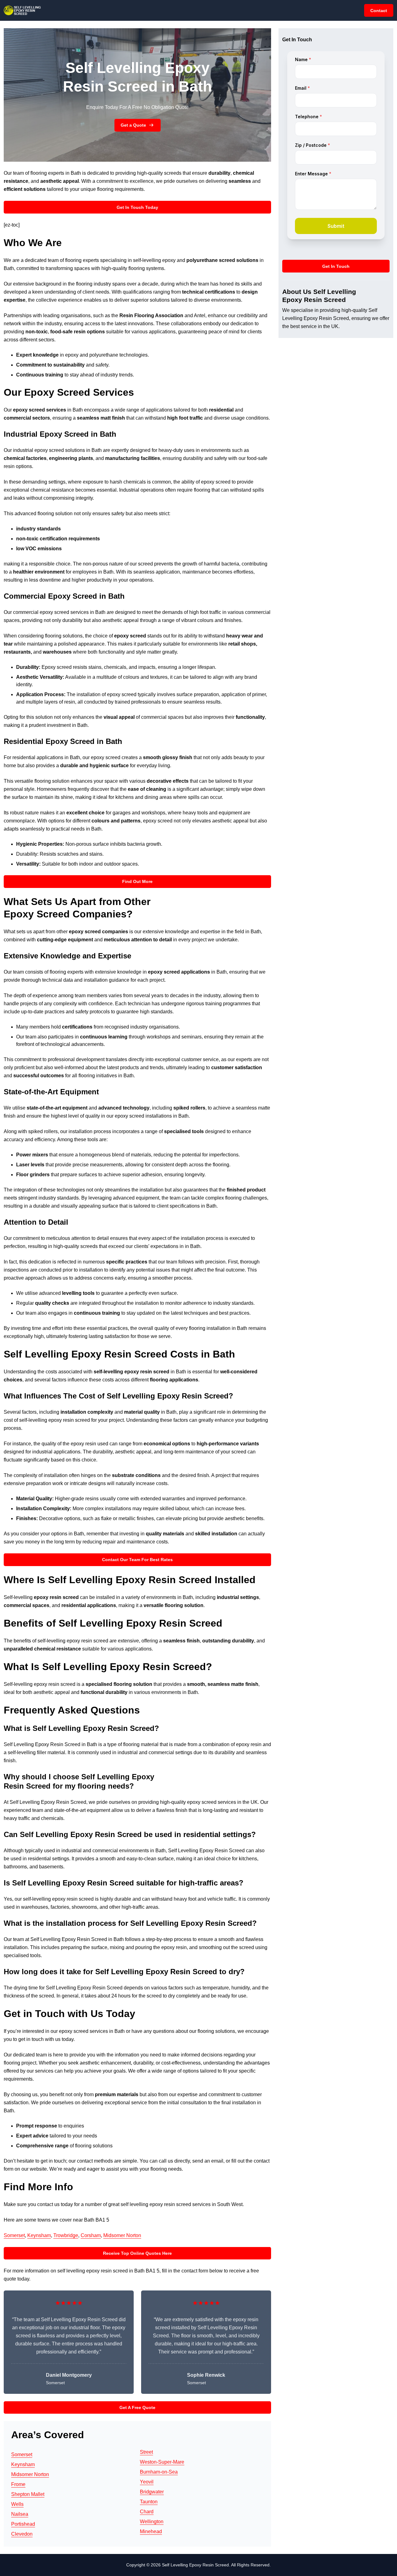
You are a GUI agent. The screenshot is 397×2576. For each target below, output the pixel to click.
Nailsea (20, 2514)
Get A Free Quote (137, 2407)
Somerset (14, 2235)
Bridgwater (152, 2492)
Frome (18, 2484)
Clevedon (22, 2534)
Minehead (151, 2531)
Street (146, 2452)
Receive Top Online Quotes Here (137, 2253)
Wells (17, 2504)
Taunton (149, 2502)
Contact (379, 11)
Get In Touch (336, 266)
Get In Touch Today (137, 207)
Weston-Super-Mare (162, 2462)
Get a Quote (133, 125)
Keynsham (39, 2235)
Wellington (152, 2522)
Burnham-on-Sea (159, 2472)
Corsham (91, 2235)
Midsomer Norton (122, 2235)
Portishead (23, 2524)
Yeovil (147, 2482)
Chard (147, 2512)
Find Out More (137, 881)
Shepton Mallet (28, 2494)
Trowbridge (66, 2235)
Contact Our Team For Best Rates (137, 1560)
